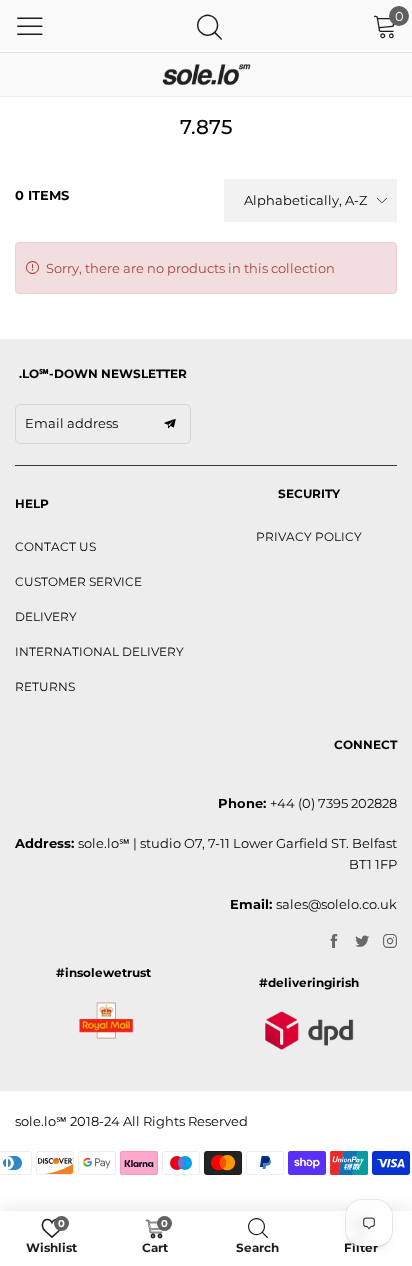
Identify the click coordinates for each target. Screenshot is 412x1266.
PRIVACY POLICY (309, 536)
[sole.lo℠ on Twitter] (362, 942)
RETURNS (45, 686)
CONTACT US (55, 546)
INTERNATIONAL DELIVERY (99, 651)
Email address (71, 423)
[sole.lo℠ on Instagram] (390, 942)
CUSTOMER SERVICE (78, 581)
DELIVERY (46, 616)
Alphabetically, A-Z (305, 200)
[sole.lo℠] (206, 74)
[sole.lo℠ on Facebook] (334, 942)
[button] (170, 424)
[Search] (209, 26)
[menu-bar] (30, 26)
